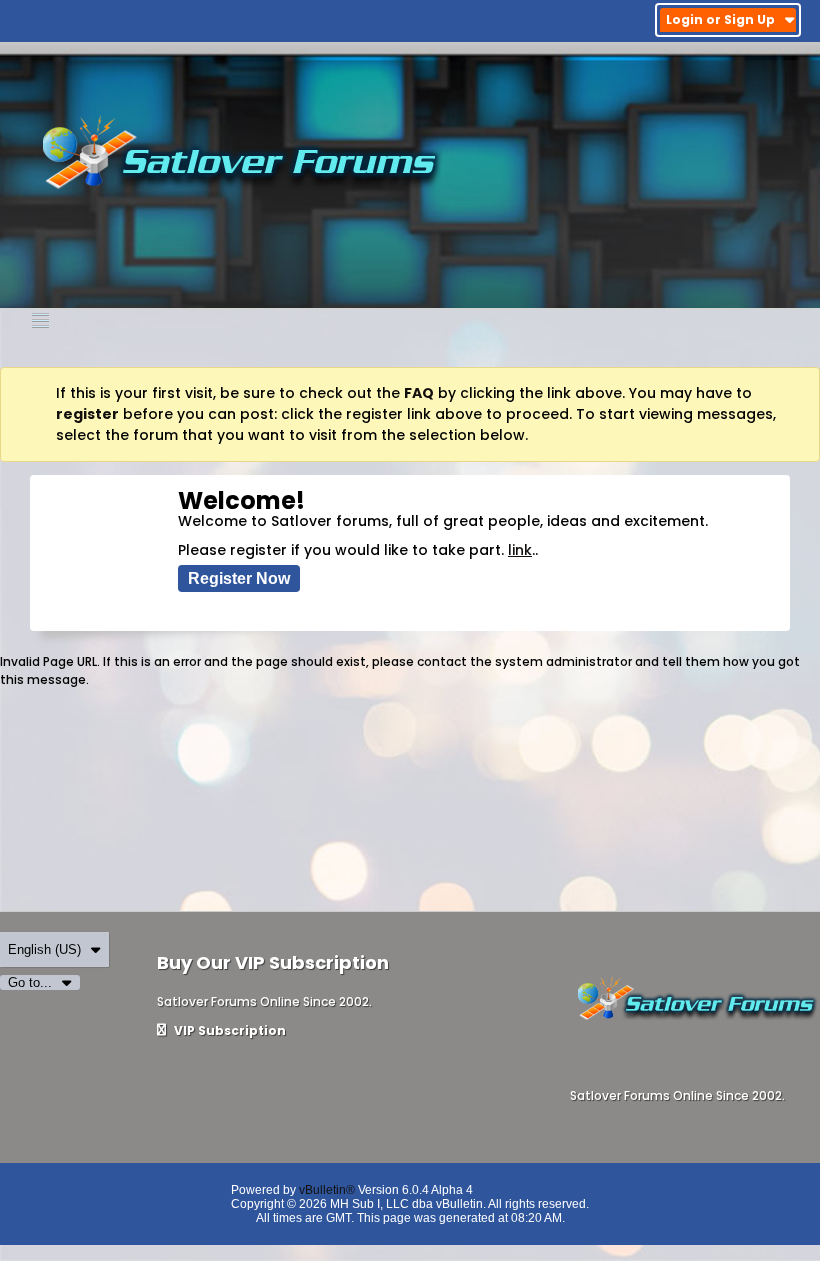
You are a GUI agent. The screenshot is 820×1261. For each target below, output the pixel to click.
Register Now (239, 578)
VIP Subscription (228, 1030)
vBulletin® (327, 1190)
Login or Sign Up (720, 19)
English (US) (44, 949)
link (520, 550)
